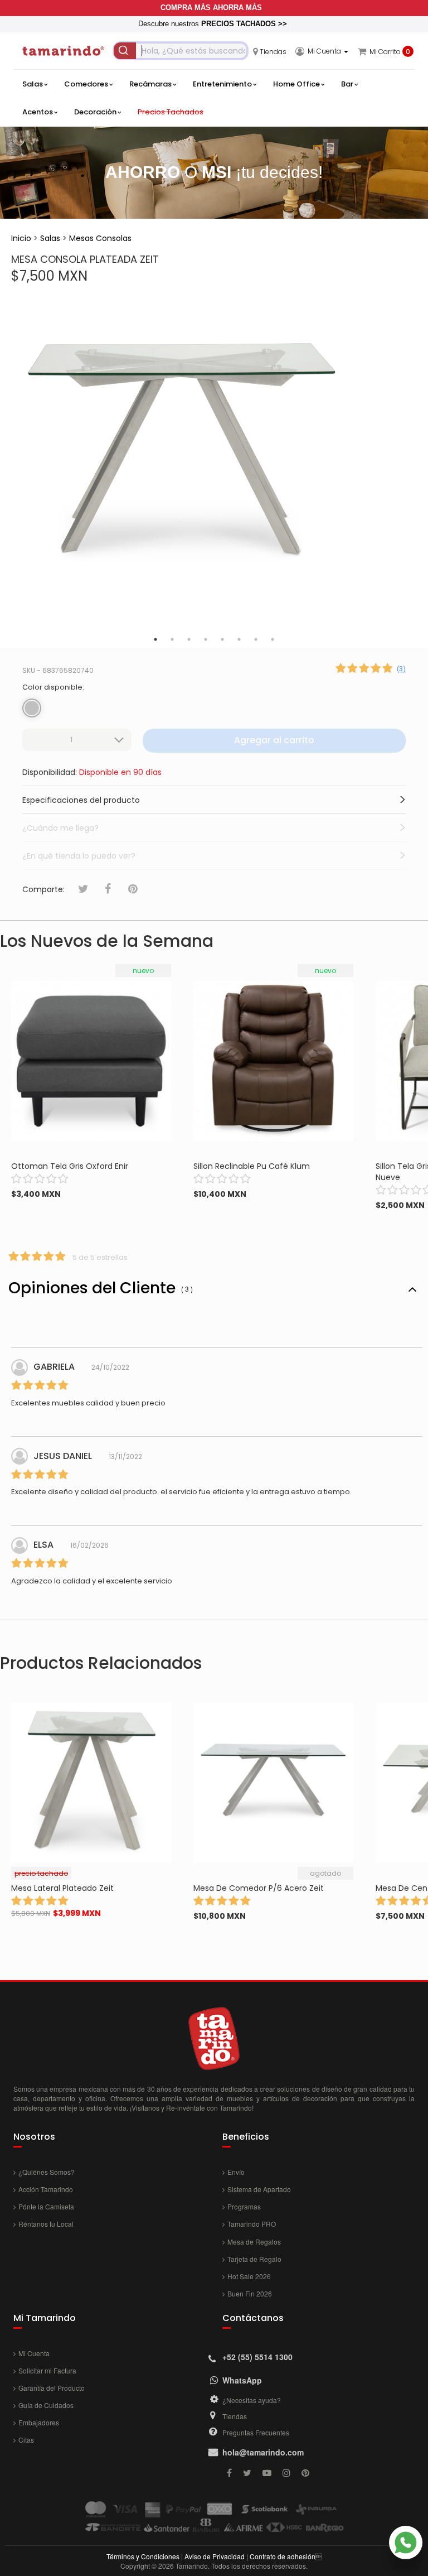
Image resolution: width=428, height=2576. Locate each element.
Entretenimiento (222, 84)
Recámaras (150, 84)
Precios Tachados (171, 112)
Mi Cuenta (34, 2353)
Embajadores (39, 2422)
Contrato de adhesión (283, 2556)
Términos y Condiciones (143, 2556)
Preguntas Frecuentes (256, 2432)
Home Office (296, 84)
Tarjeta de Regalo (254, 2259)
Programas (244, 2206)
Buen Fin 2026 (250, 2293)
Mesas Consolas (100, 238)
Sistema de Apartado (259, 2189)
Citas (26, 2440)
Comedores (86, 84)
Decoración (95, 112)
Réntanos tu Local (46, 2224)
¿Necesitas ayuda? (252, 2400)
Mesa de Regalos (254, 2242)
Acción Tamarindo (46, 2189)
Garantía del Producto (52, 2388)
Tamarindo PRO (252, 2224)
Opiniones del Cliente (101, 1288)
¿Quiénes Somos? (47, 2172)
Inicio (21, 238)
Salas (33, 84)
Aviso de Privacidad (215, 2556)
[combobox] (181, 51)
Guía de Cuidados (46, 2405)
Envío (236, 2172)
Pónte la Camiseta (46, 2206)
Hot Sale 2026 (249, 2276)
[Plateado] (32, 708)
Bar (347, 84)
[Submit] (125, 51)
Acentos (38, 112)
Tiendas (235, 2416)
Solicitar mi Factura (47, 2370)
